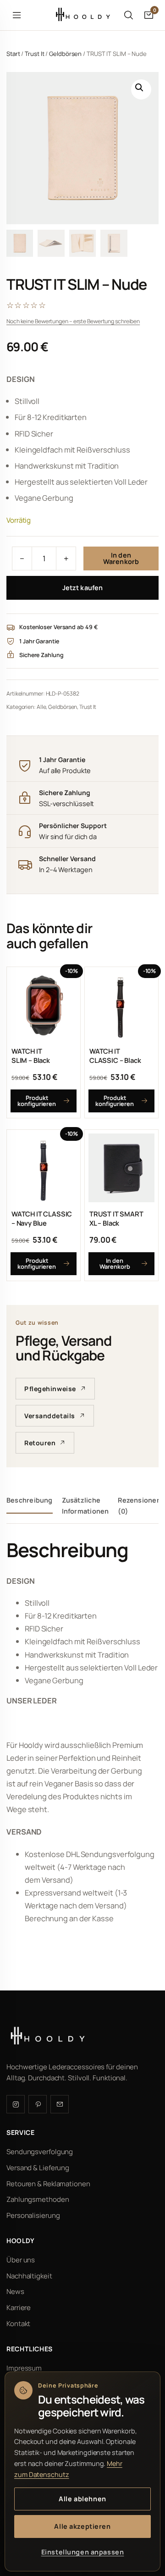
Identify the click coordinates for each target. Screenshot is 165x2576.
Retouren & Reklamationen (48, 2183)
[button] (141, 89)
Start (13, 54)
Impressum (24, 2368)
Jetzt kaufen (82, 588)
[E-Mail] (60, 2104)
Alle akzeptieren (82, 2526)
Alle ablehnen (82, 2499)
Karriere (19, 2308)
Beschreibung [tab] (30, 1500)
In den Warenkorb (121, 558)
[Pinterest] (38, 2104)
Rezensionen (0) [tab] (139, 1506)
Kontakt (18, 2324)
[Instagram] (16, 2104)
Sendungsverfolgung (40, 2152)
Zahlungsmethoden (38, 2199)
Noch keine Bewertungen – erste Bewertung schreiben (73, 321)
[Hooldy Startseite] (82, 15)
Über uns (21, 2259)
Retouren (40, 1443)
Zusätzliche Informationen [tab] (85, 1506)
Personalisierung (33, 2215)
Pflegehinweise (50, 1389)
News (15, 2291)
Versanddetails (50, 1416)
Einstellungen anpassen (83, 2552)
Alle (41, 707)
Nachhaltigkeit (29, 2275)
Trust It (34, 54)
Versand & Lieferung (38, 2167)
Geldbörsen (65, 54)
